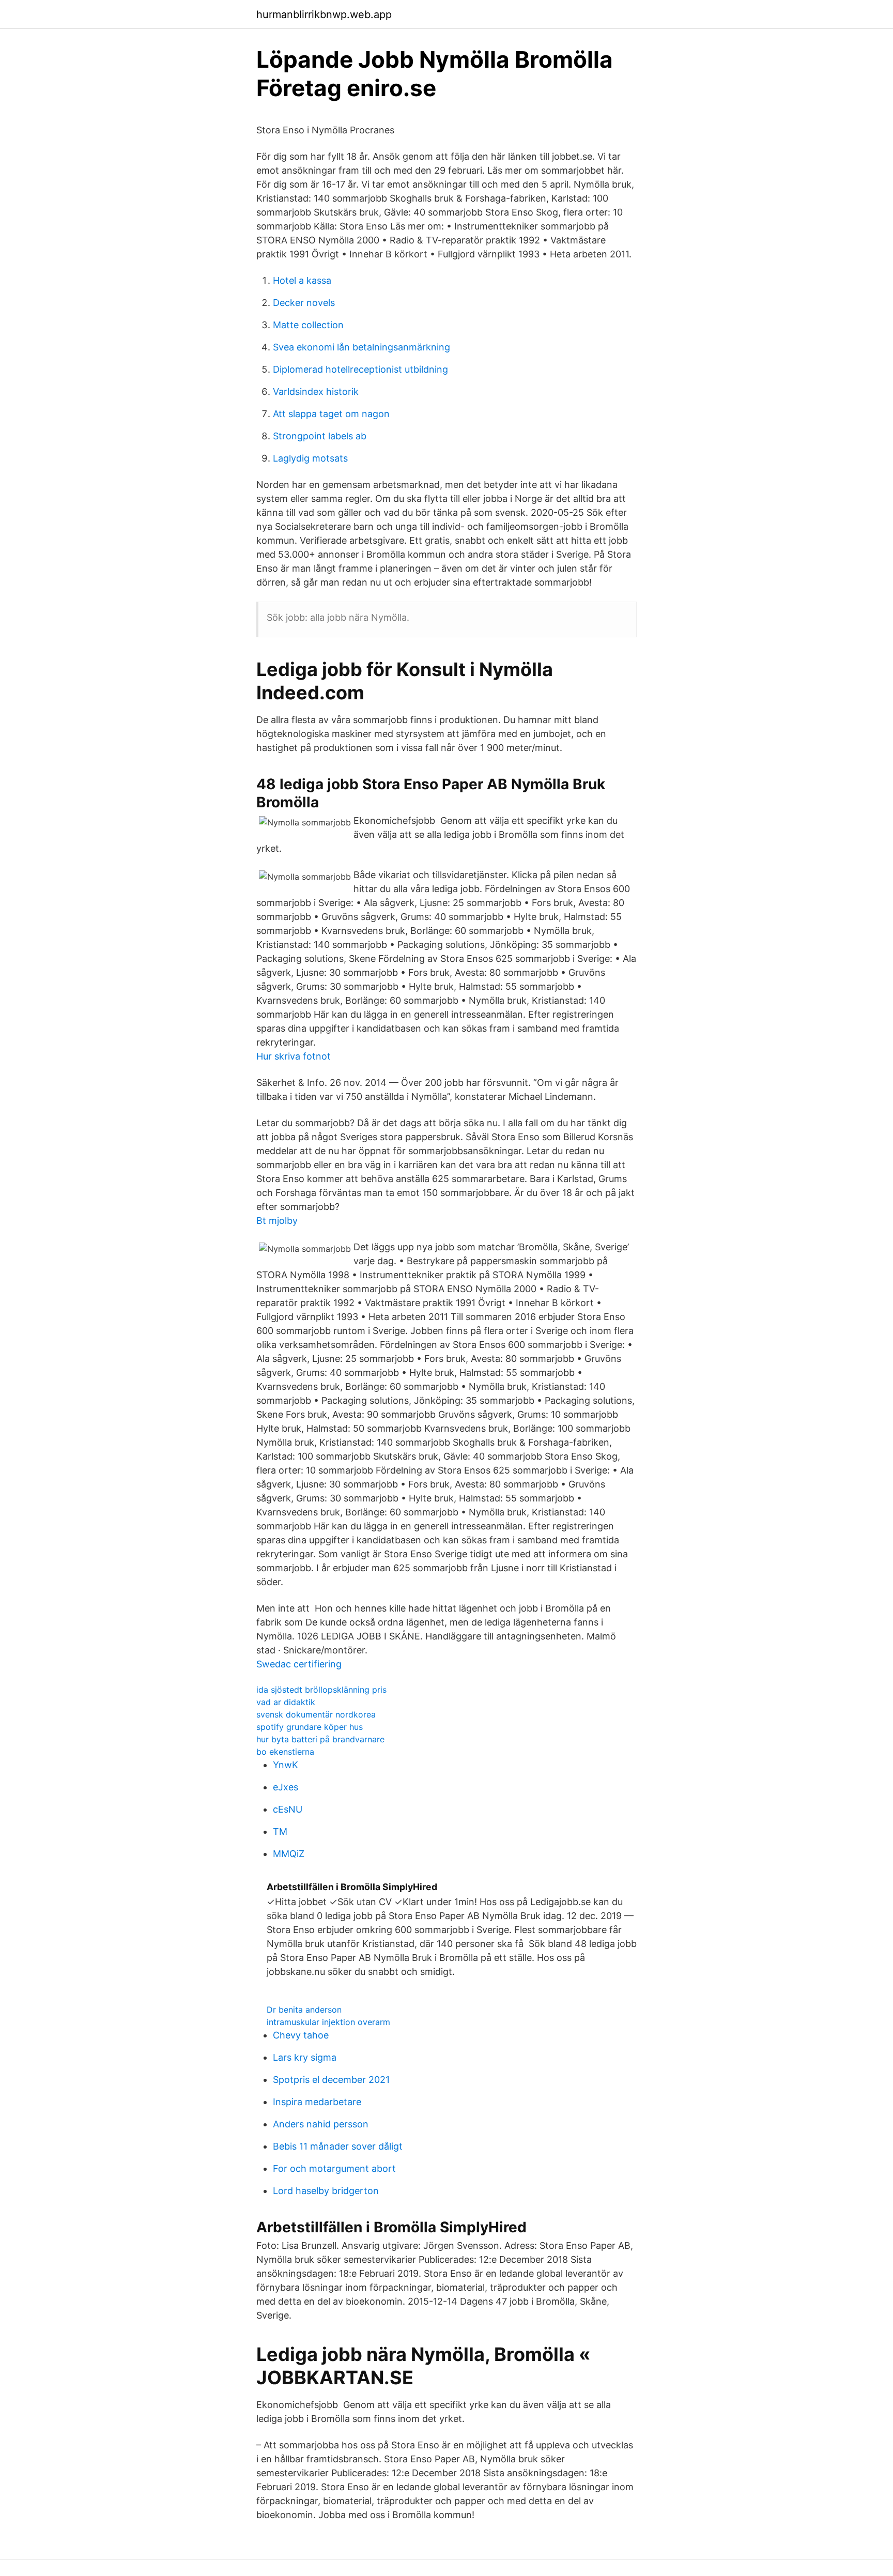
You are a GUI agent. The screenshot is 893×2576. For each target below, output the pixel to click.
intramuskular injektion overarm (328, 2022)
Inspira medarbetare (317, 2102)
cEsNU (288, 1809)
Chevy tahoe (301, 2035)
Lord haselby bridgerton (326, 2191)
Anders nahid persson (321, 2124)
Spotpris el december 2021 (331, 2080)
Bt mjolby (277, 1221)
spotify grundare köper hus (310, 1727)
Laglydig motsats (310, 458)
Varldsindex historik (316, 392)
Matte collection (308, 325)
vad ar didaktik (286, 1702)
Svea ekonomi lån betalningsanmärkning (361, 347)
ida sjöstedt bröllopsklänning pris (321, 1690)
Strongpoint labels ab (320, 436)
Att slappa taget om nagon (331, 414)
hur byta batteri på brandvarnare (320, 1739)
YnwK (286, 1765)
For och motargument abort (334, 2168)
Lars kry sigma (305, 2057)
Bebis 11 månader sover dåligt (338, 2146)
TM (280, 1831)
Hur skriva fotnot (294, 1056)
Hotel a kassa (302, 280)
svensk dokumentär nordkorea (316, 1714)
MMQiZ (289, 1854)
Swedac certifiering (299, 1664)
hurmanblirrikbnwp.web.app (324, 14)
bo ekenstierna (285, 1752)
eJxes (286, 1787)
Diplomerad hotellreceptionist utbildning (360, 369)
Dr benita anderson (304, 2010)
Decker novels (304, 303)
